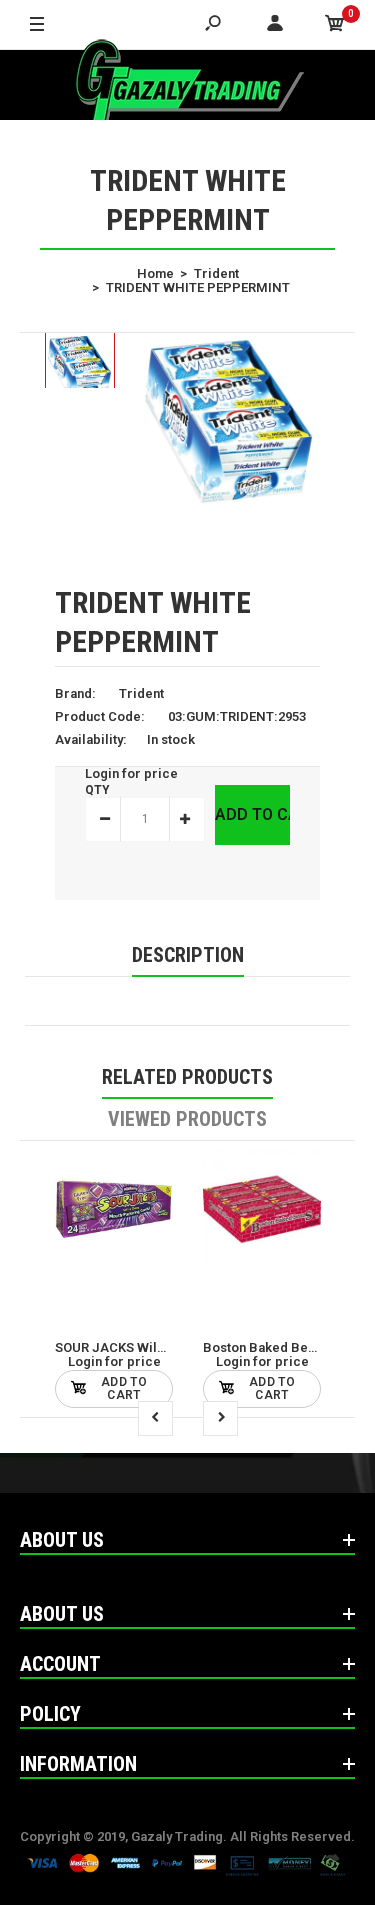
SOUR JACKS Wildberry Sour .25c (157, 1347)
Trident (141, 693)
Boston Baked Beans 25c (278, 1347)
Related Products (187, 1077)
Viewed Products (187, 1119)
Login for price (131, 773)
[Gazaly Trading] (188, 85)
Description (188, 955)
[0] (335, 25)
